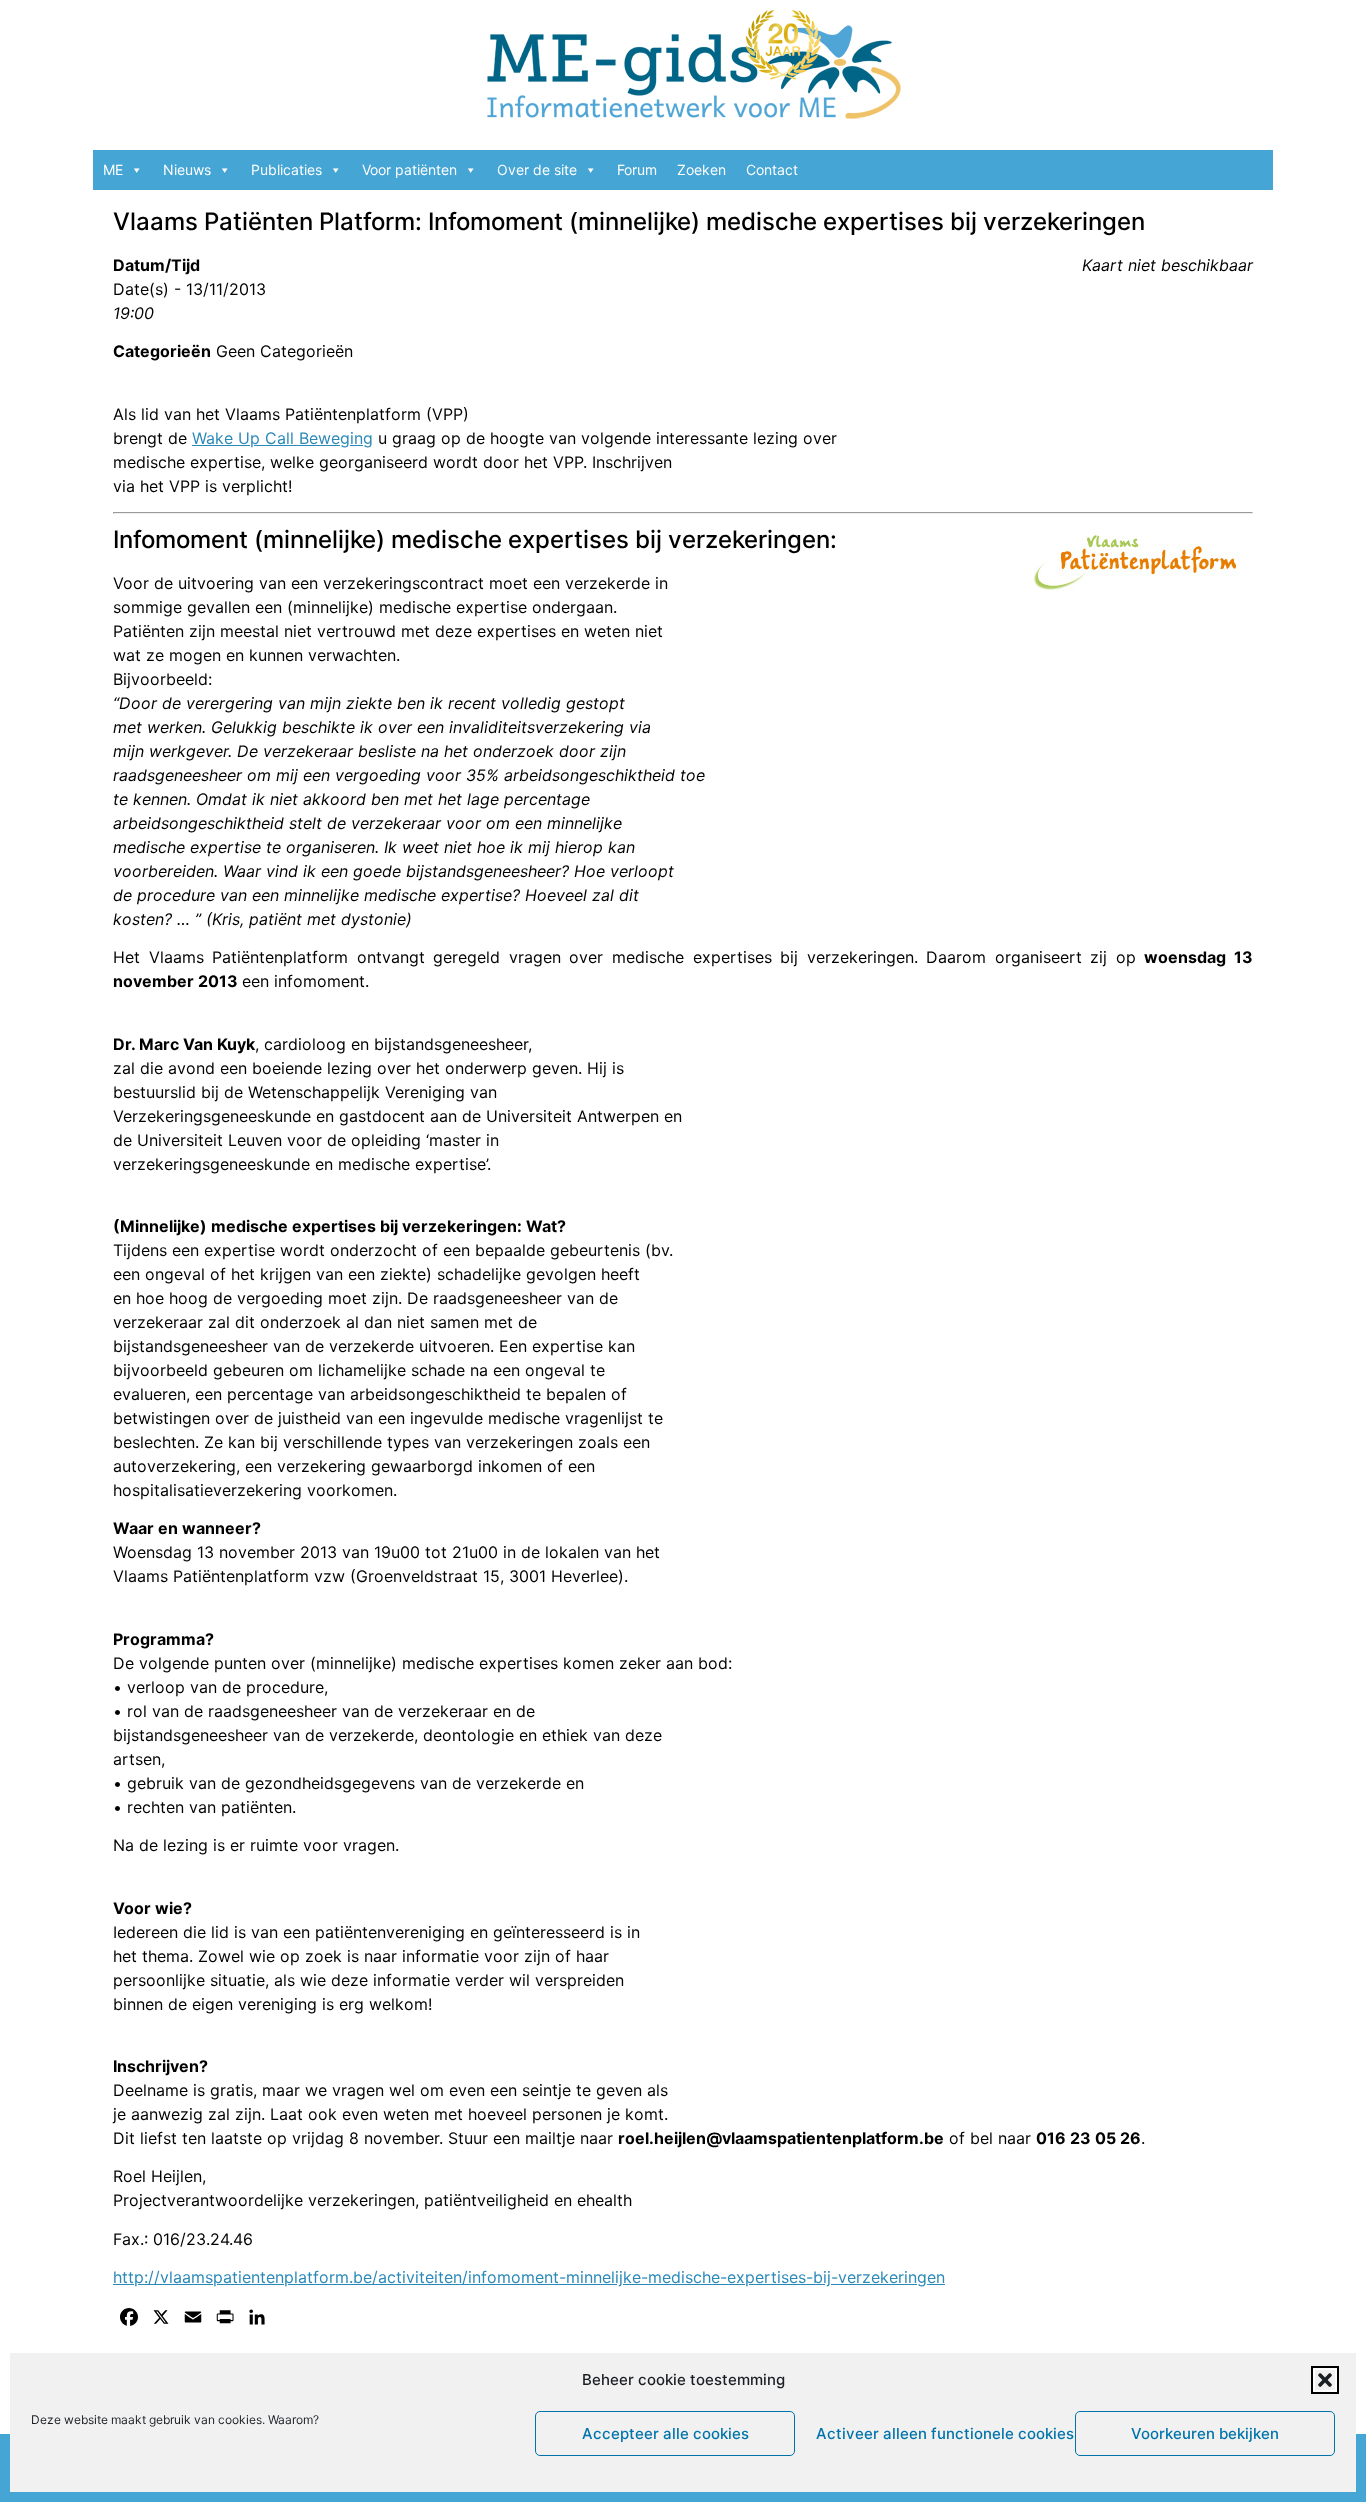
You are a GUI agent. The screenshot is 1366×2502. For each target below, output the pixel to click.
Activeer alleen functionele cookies (940, 2433)
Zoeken (701, 169)
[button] (1325, 2380)
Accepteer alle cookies (665, 2433)
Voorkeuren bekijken (1205, 2433)
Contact (772, 169)
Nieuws (187, 169)
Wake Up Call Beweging (282, 438)
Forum (637, 169)
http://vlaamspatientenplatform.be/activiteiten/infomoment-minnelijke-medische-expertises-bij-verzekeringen (529, 2277)
